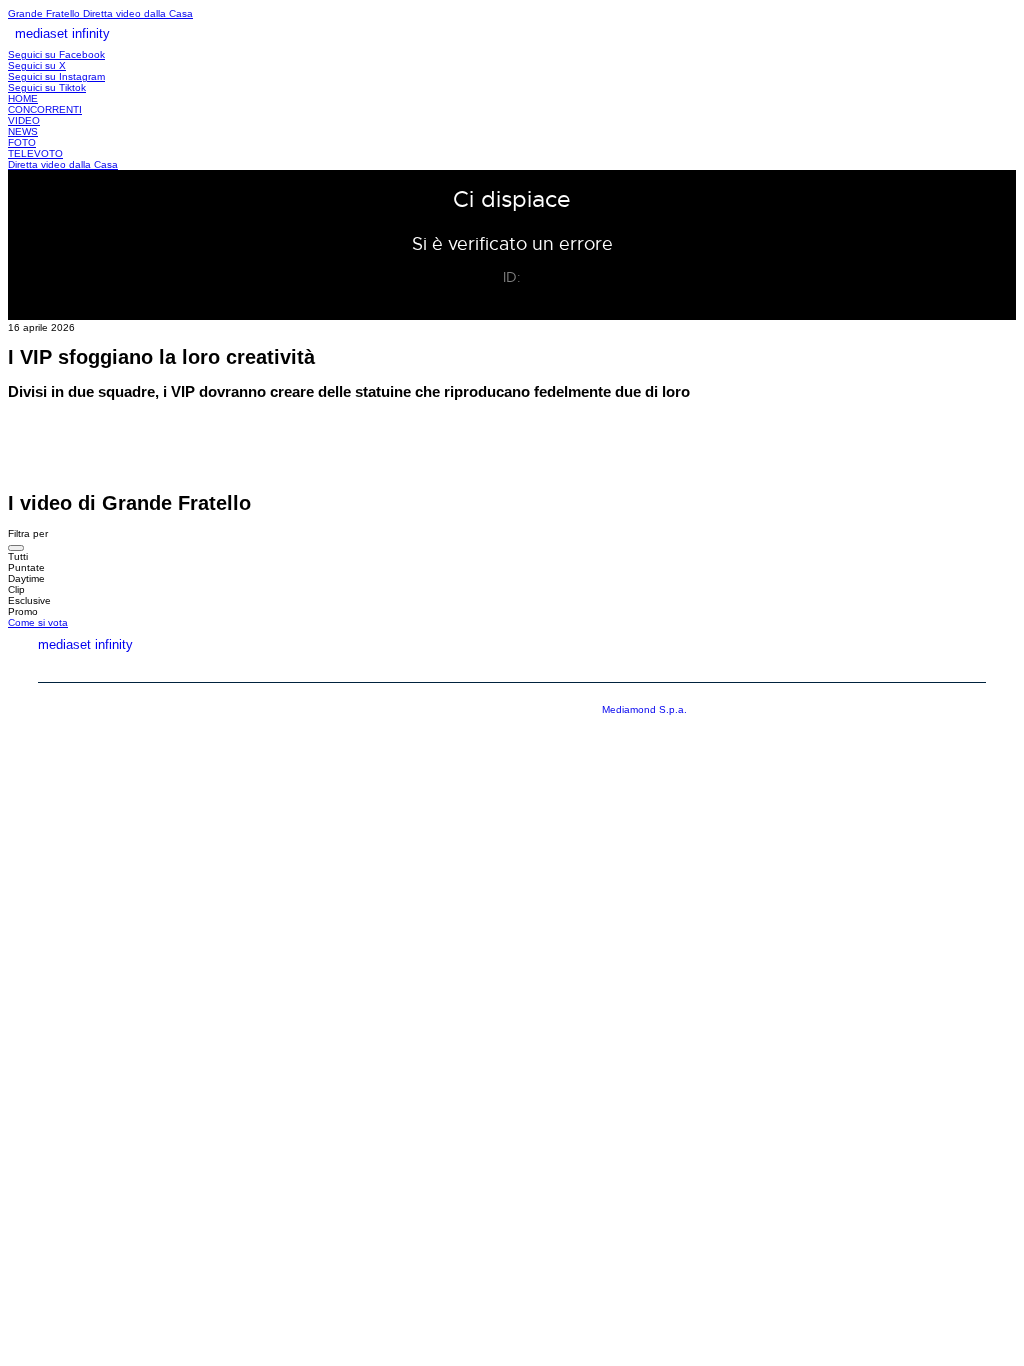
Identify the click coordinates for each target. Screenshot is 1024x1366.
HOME (23, 98)
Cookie (963, 667)
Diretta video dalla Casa (138, 13)
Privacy (866, 667)
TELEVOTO (35, 153)
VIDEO (24, 120)
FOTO (22, 142)
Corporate (754, 667)
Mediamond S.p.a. (644, 709)
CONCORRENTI (45, 109)
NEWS (23, 131)
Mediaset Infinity (612, 667)
